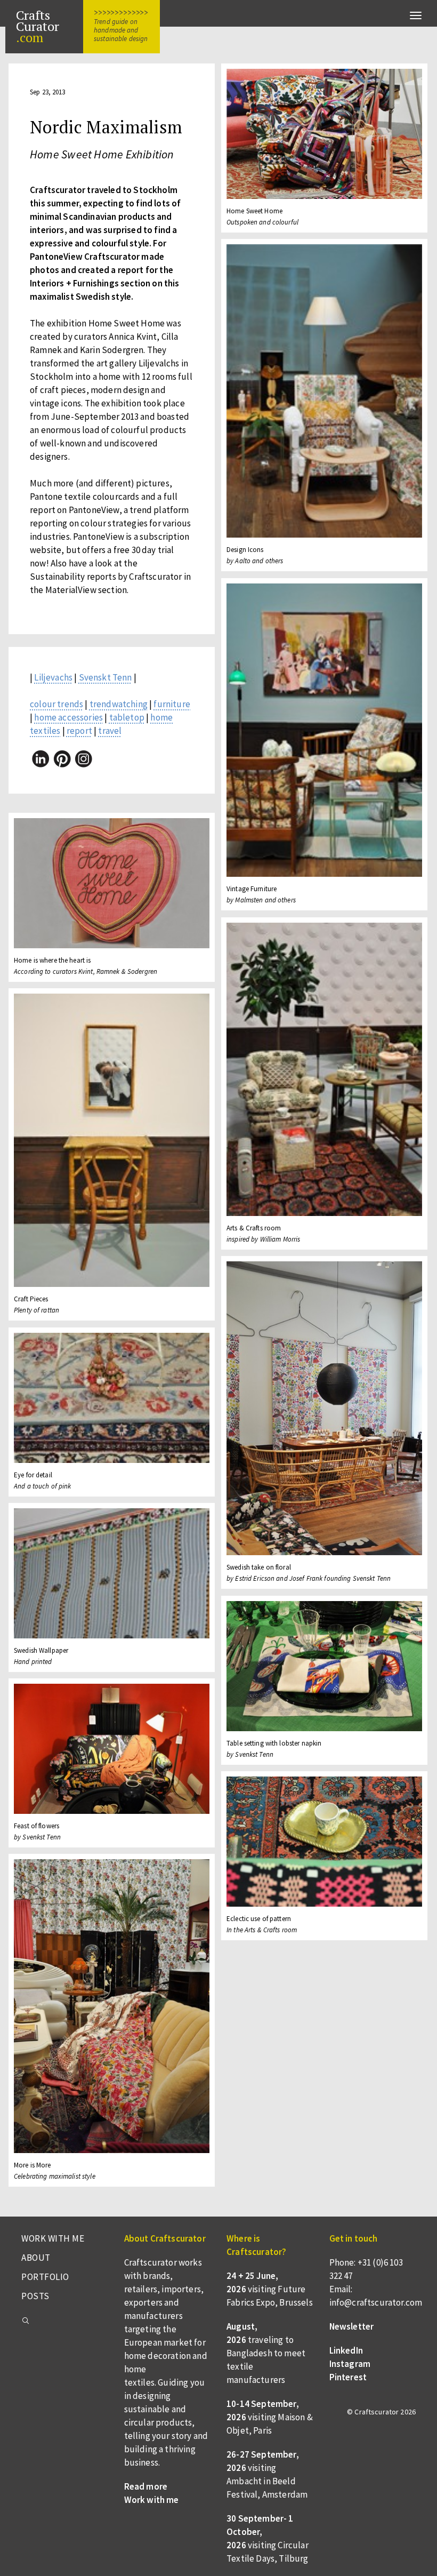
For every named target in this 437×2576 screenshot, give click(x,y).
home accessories (68, 717)
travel (110, 731)
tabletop (127, 717)
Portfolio (45, 2277)
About (36, 2258)
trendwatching (119, 704)
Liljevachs (53, 677)
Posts (35, 2296)
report (79, 731)
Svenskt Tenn (106, 677)
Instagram (350, 2364)
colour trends (56, 704)
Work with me (53, 2238)
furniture (172, 704)
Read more (146, 2486)
